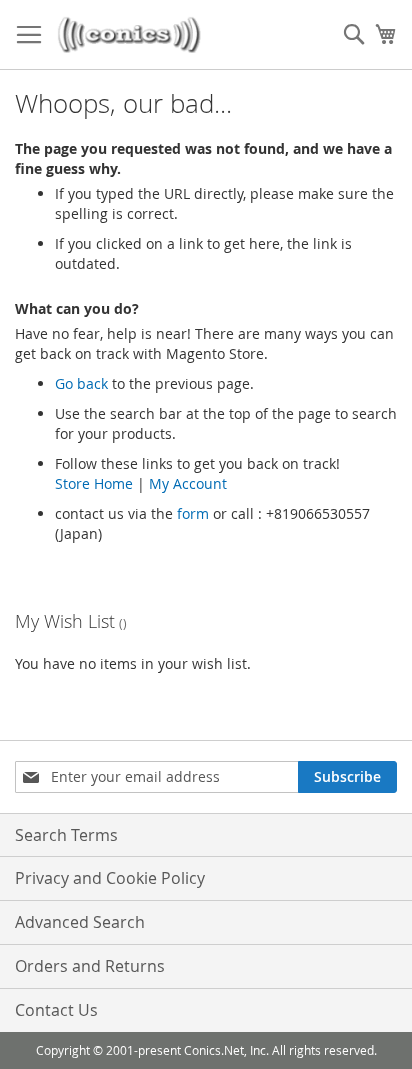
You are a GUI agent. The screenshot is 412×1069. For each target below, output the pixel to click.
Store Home (94, 483)
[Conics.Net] (129, 35)
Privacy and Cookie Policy (110, 878)
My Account (188, 483)
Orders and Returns (90, 966)
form (193, 513)
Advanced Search (80, 922)
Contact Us (56, 1010)
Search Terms (66, 835)
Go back (81, 383)
